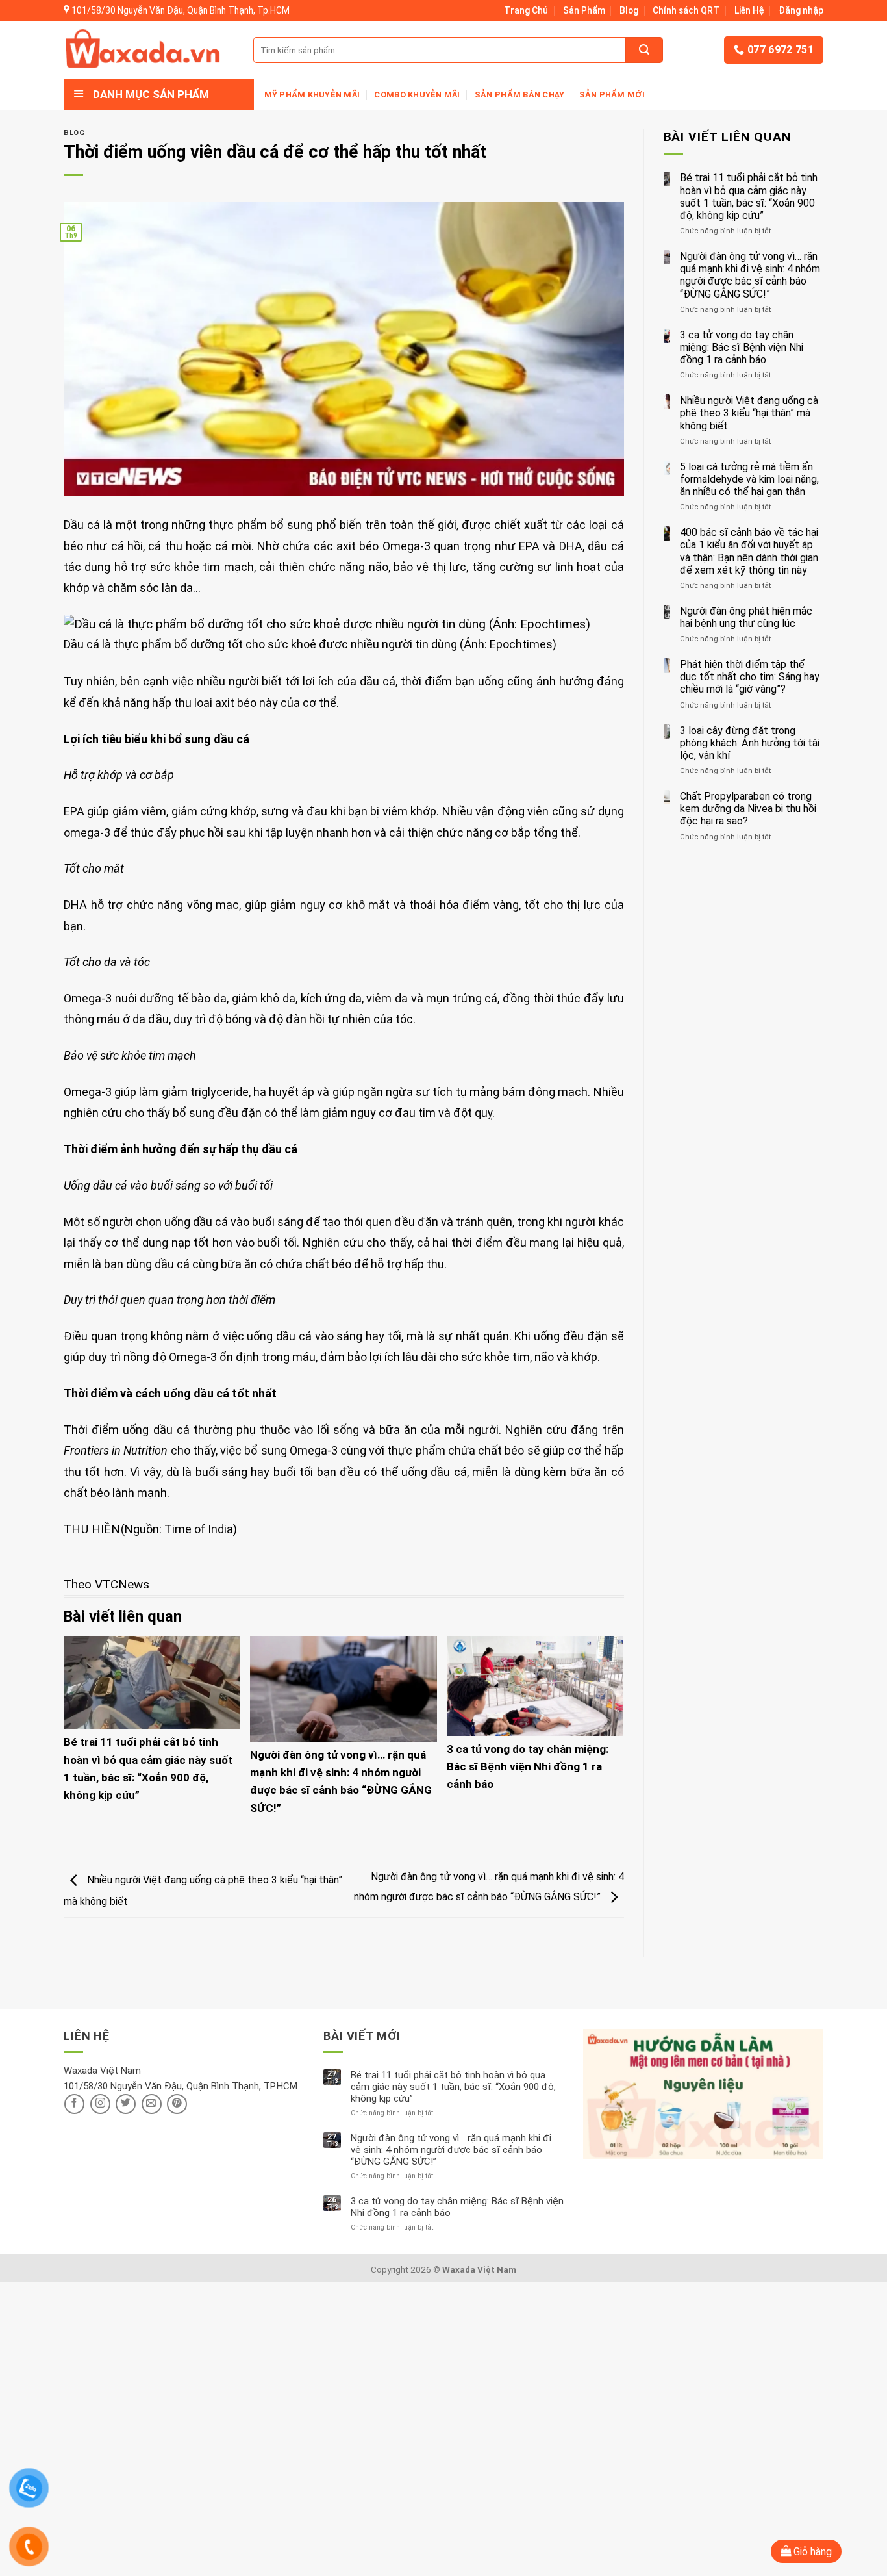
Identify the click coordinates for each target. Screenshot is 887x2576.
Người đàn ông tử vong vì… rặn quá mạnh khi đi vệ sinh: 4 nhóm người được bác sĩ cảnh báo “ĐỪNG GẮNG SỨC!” (750, 275)
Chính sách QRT (686, 10)
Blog (629, 10)
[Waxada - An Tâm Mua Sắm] (143, 50)
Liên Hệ (749, 10)
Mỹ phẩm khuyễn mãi (312, 95)
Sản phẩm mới (612, 95)
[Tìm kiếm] (644, 50)
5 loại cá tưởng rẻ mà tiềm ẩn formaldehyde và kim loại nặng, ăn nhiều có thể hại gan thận (749, 479)
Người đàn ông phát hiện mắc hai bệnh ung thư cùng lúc (746, 617)
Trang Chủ (526, 10)
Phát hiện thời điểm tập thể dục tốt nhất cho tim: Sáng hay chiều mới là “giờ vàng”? (750, 677)
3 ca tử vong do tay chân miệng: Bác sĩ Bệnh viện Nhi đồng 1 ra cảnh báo (528, 1766)
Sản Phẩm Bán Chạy (519, 95)
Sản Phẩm (584, 10)
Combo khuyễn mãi (417, 95)
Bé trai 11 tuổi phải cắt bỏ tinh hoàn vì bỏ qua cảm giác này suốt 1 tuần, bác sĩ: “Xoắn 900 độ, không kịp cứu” (749, 197)
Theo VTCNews (106, 1584)
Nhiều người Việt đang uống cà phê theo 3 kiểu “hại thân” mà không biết (749, 413)
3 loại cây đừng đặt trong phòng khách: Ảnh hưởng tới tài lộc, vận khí (750, 743)
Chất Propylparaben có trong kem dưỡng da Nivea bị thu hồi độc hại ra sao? (748, 809)
